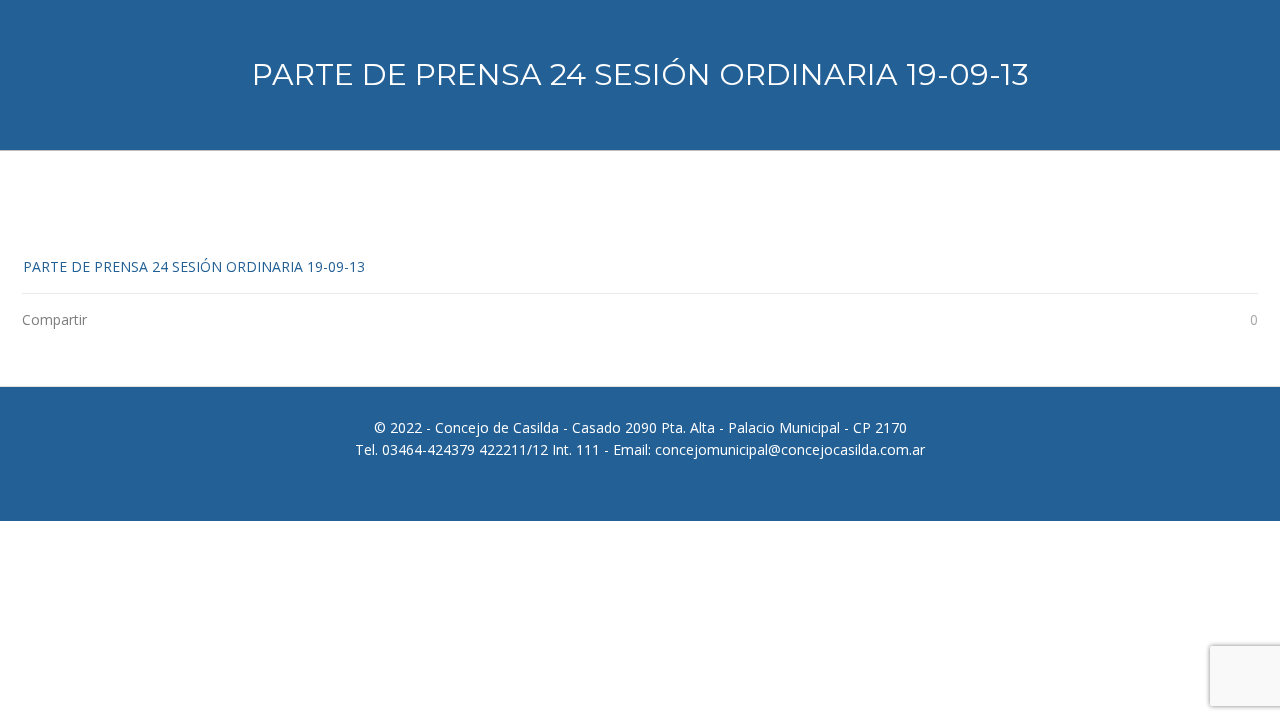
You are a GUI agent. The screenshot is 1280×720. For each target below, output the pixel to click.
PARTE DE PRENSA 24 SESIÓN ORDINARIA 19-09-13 (194, 266)
